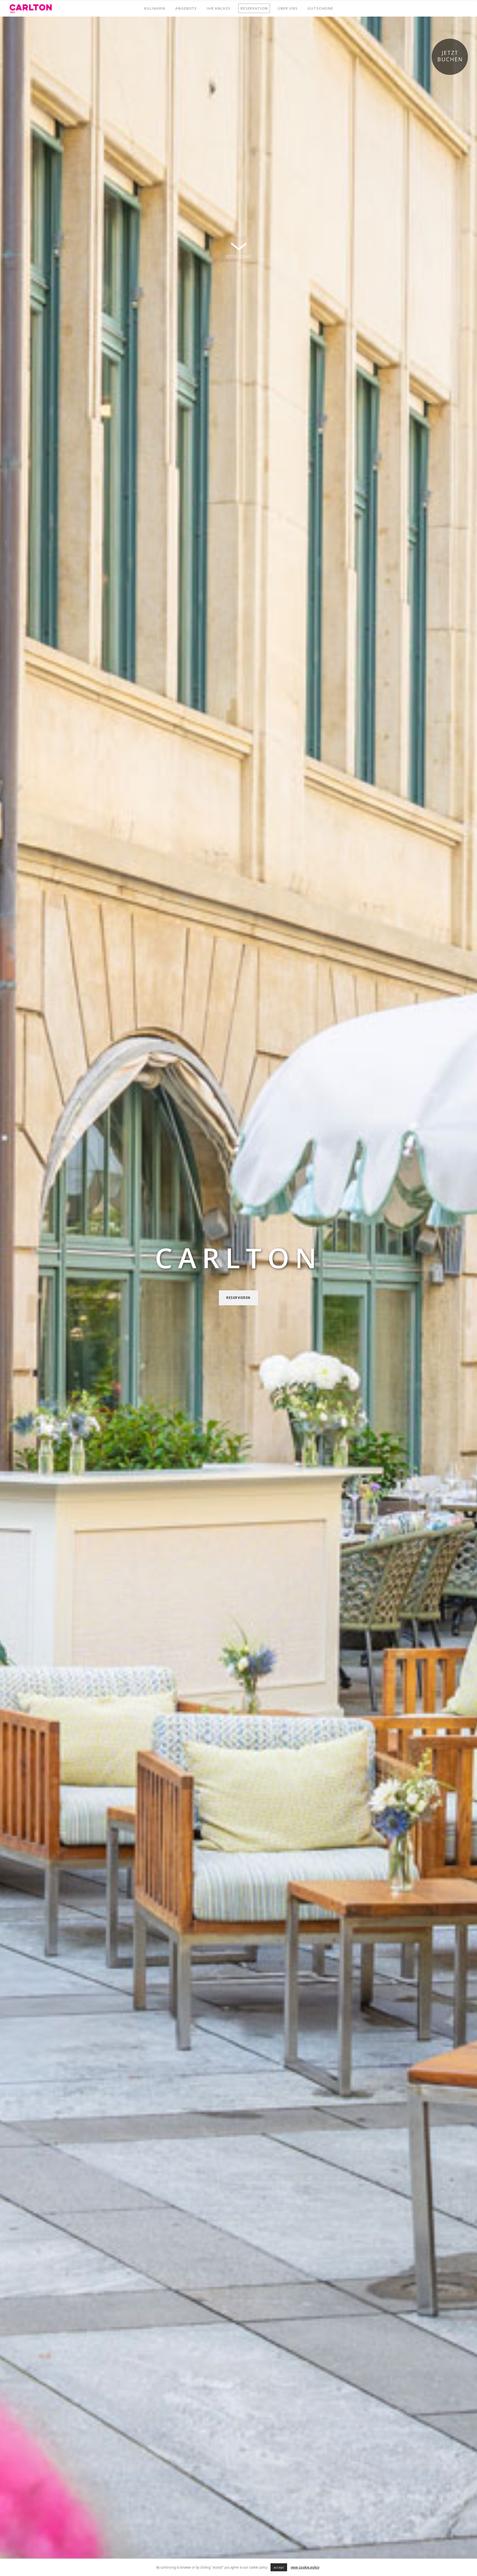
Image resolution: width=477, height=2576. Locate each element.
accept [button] (279, 2567)
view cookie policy (305, 2567)
